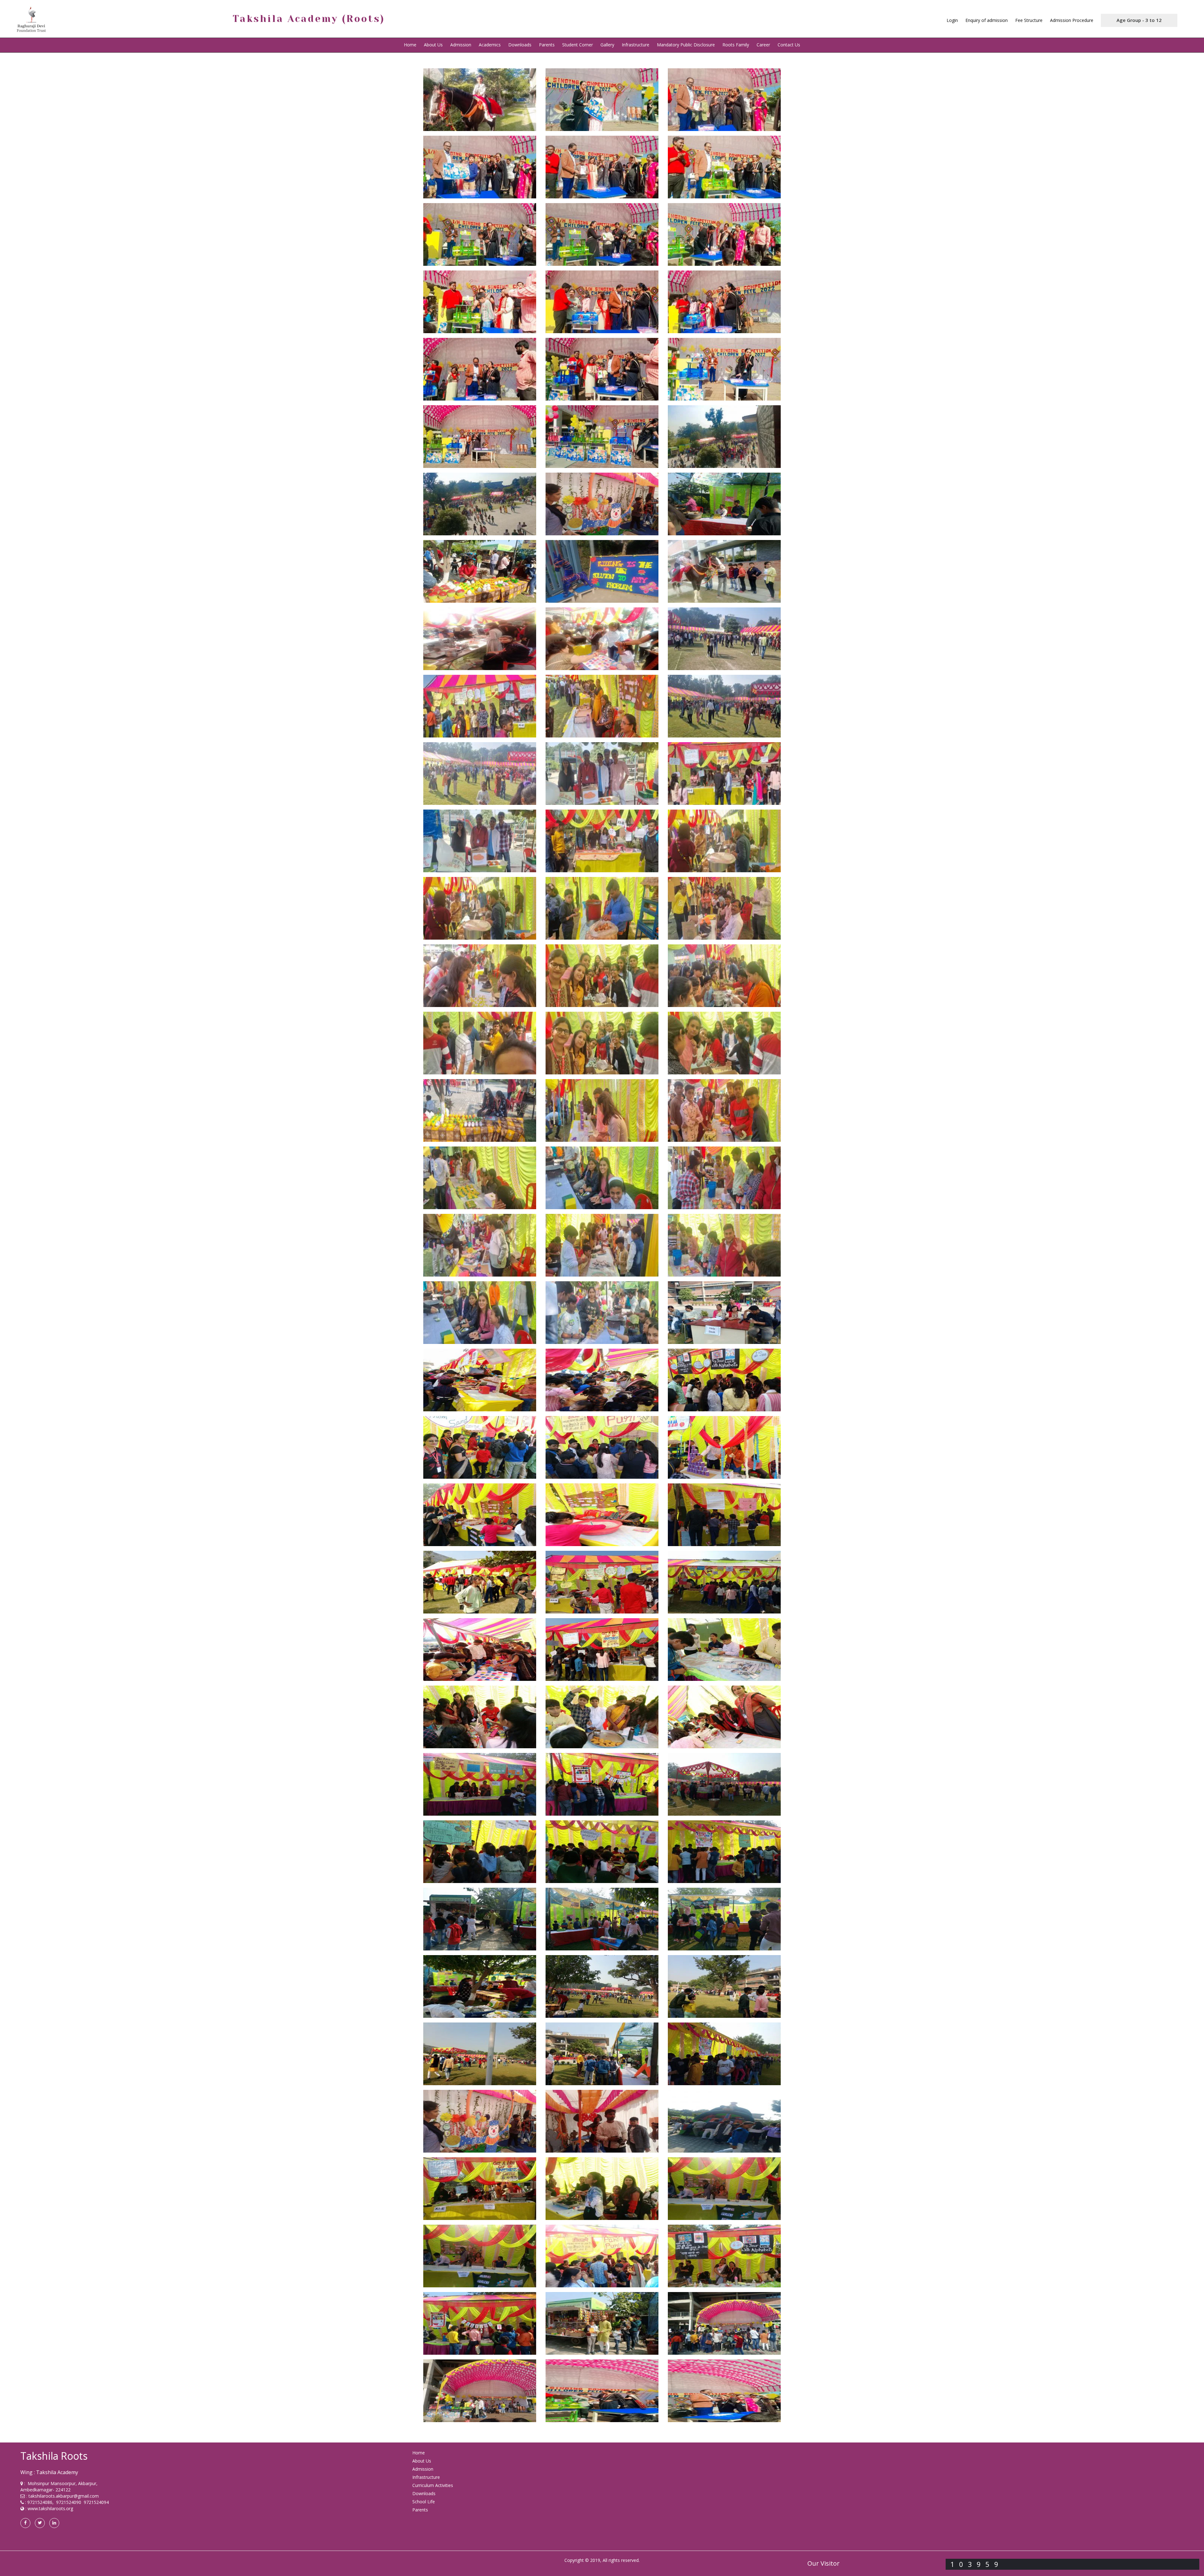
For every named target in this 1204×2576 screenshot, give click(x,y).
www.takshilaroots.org (50, 2508)
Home (410, 45)
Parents (547, 45)
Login (952, 20)
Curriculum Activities (433, 2485)
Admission (461, 45)
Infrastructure (636, 45)
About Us (422, 2461)
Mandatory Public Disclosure (686, 45)
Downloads (520, 45)
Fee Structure (1029, 20)
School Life (424, 2502)
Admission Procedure (1072, 20)
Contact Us (789, 45)
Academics (490, 45)
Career (763, 45)
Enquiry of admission (987, 20)
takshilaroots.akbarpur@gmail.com (64, 2496)
